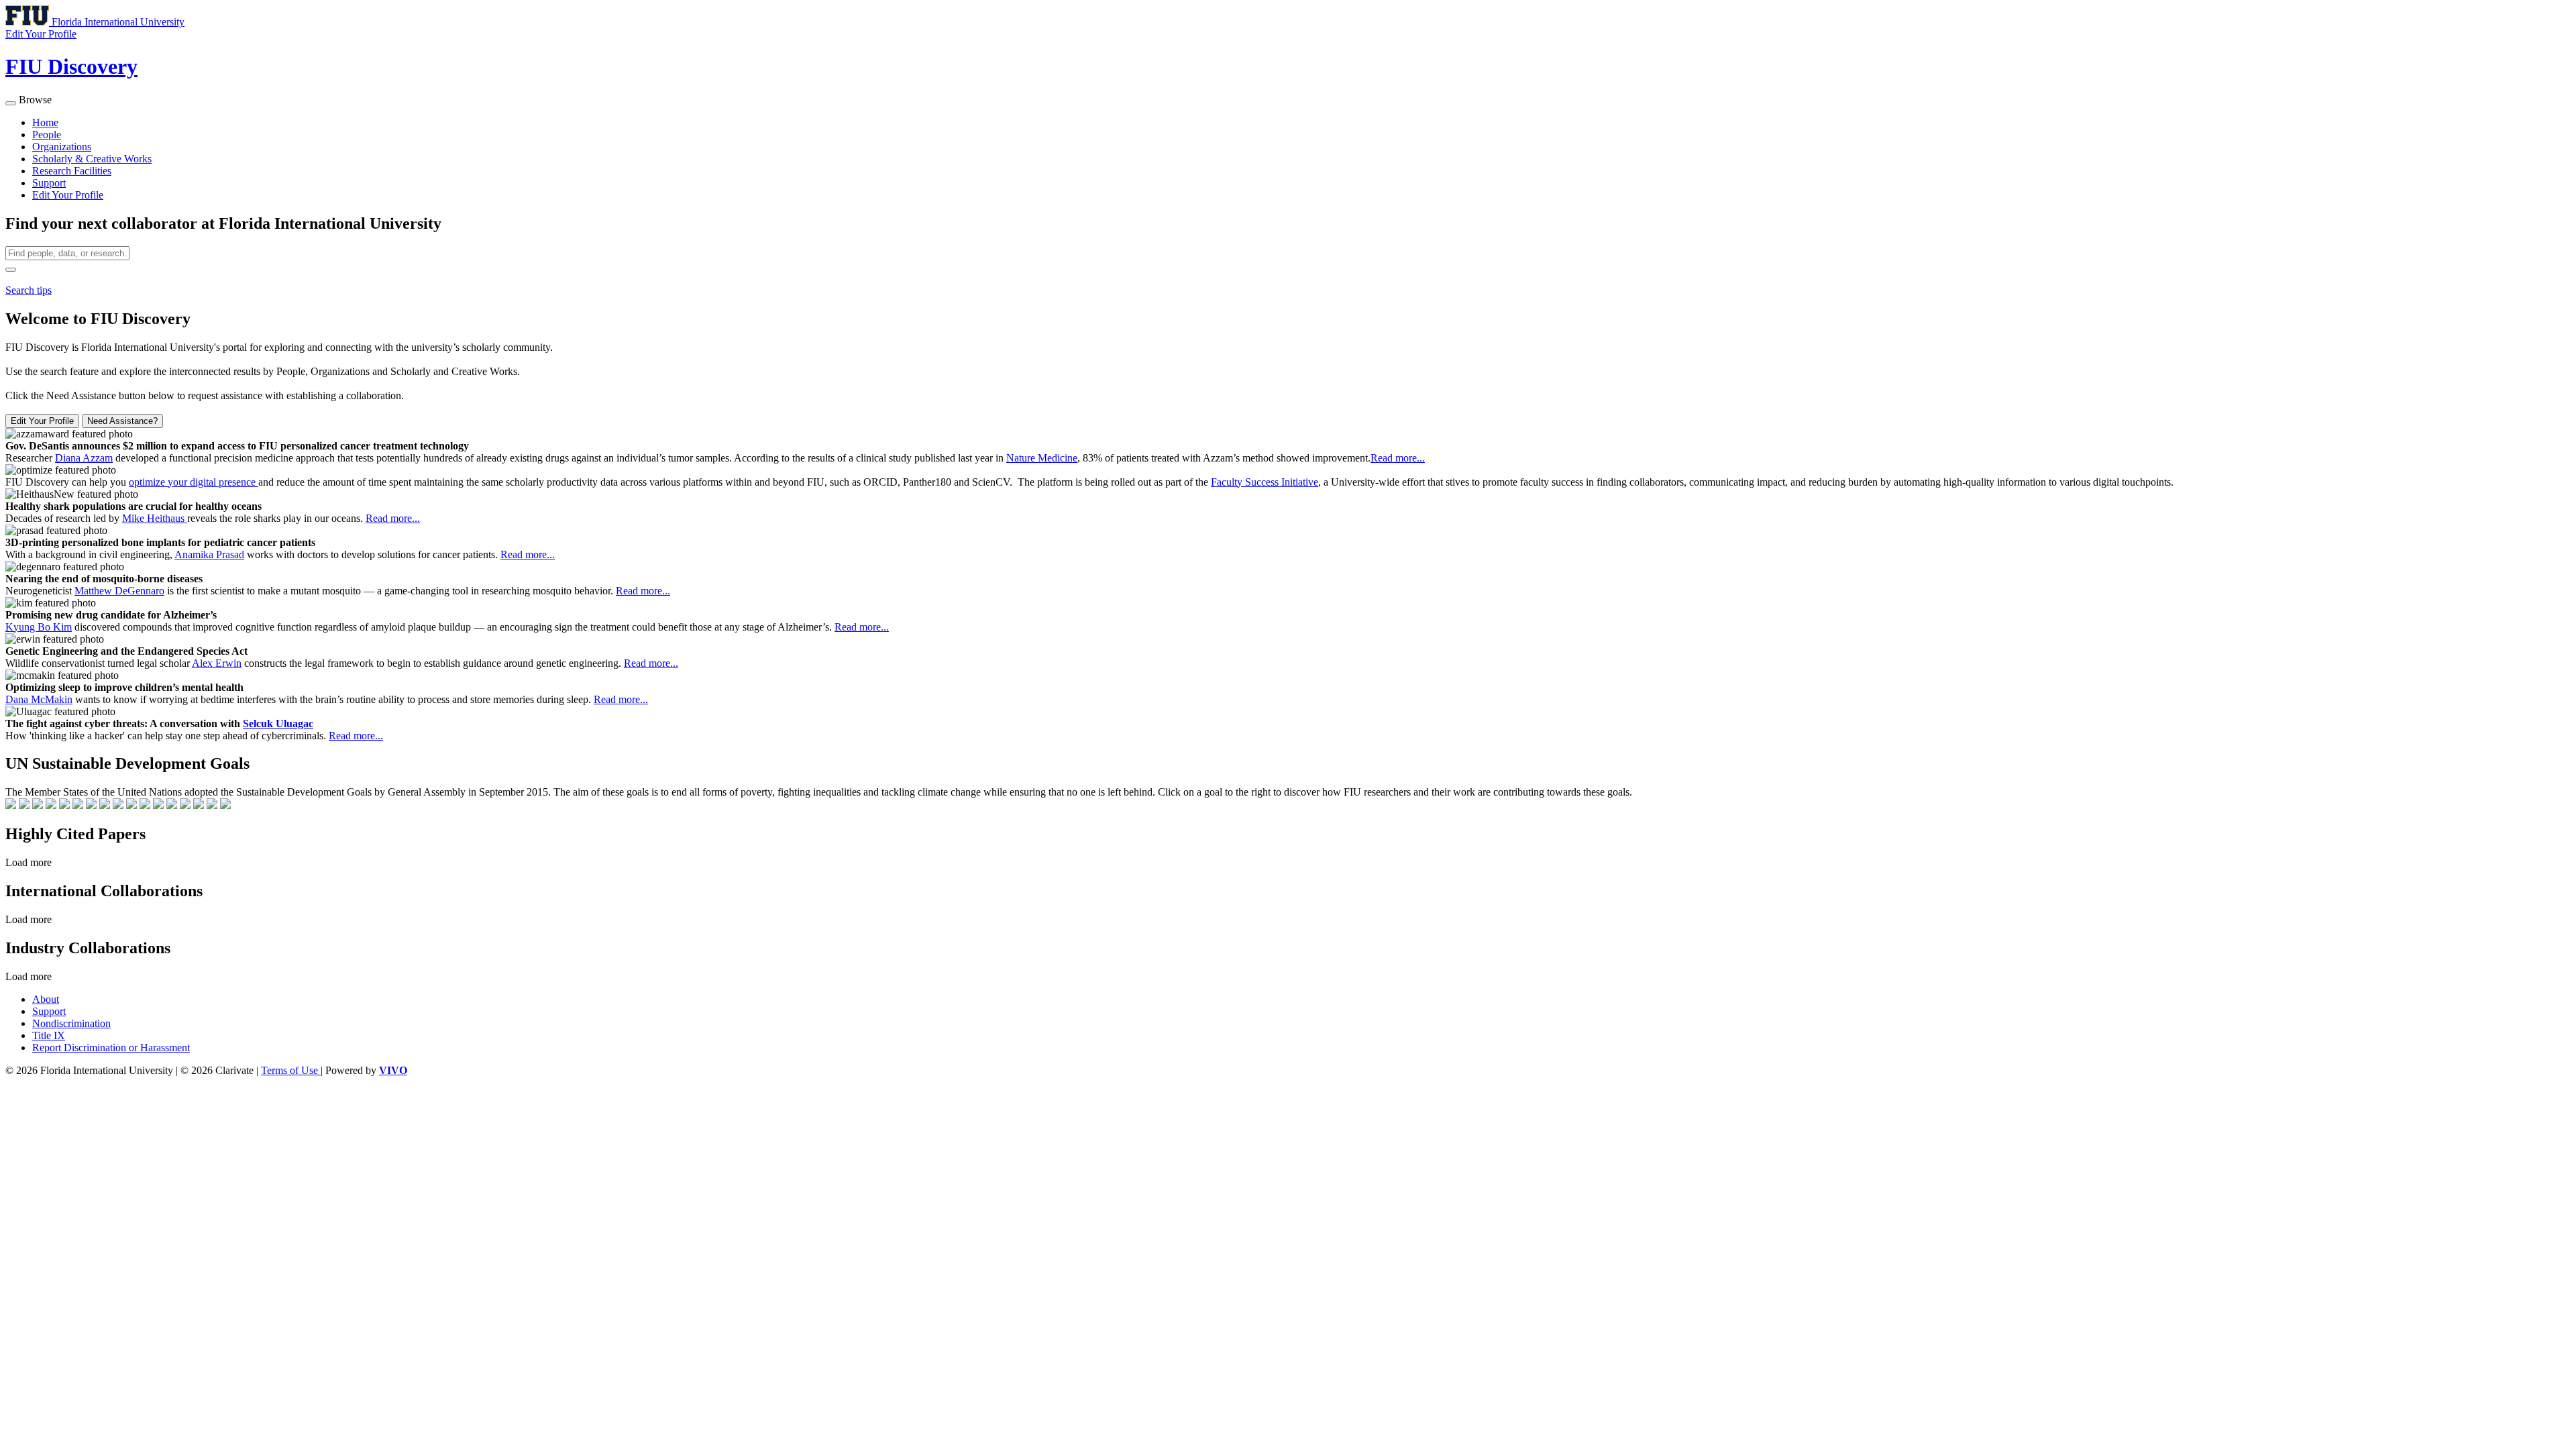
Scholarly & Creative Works (92, 159)
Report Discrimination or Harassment (111, 1048)
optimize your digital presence (194, 482)
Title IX (49, 1035)
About (46, 999)
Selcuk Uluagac (278, 723)
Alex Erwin (217, 663)
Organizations (62, 147)
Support (49, 183)
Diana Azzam (84, 458)
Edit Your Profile (68, 195)
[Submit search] (11, 270)
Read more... (1398, 458)
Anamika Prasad (209, 554)
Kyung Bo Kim (39, 627)
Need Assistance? (122, 421)
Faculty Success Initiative (1265, 482)
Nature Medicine (1042, 458)
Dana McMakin (39, 699)
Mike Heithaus (155, 518)
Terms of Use (291, 1070)
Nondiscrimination (71, 1023)
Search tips (29, 290)
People (47, 135)
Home (45, 122)
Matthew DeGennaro (119, 591)
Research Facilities (72, 171)
